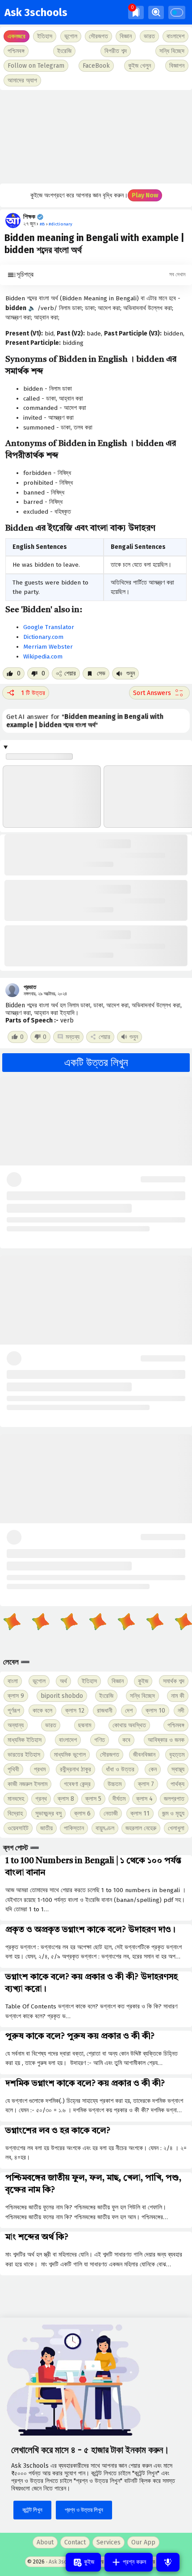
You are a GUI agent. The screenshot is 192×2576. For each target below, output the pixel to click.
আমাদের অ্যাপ (22, 80)
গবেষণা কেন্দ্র (77, 1784)
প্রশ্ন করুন (134, 2562)
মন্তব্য (73, 1037)
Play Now (145, 195)
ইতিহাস (89, 1681)
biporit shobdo (62, 1696)
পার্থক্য (177, 1784)
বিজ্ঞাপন (177, 66)
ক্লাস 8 (66, 1799)
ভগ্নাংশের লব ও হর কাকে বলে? (58, 2131)
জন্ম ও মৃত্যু (173, 1813)
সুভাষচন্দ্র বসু (48, 1813)
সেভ (100, 673)
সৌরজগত (110, 1755)
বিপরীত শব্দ (116, 51)
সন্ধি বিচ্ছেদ (172, 51)
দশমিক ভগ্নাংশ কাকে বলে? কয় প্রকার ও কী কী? (85, 2084)
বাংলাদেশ (68, 1740)
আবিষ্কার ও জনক (166, 1740)
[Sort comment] (159, 693)
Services (109, 2542)
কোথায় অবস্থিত (129, 1725)
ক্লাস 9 (16, 1696)
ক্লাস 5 (93, 1799)
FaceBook (96, 66)
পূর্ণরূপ (14, 1711)
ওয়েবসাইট (18, 1828)
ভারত (51, 1725)
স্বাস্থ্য (178, 1769)
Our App (143, 2542)
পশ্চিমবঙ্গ (16, 51)
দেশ (129, 1711)
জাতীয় (46, 1828)
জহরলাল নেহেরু (141, 1828)
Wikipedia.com (43, 656)
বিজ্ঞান (118, 1681)
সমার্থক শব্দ (174, 1681)
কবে (126, 1740)
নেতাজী (111, 1813)
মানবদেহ (16, 1799)
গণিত (100, 1740)
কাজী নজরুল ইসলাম (27, 1784)
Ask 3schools (36, 12)
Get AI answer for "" (85, 721)
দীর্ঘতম (119, 1799)
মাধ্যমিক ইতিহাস (25, 1740)
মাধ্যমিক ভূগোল (70, 1755)
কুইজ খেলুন (140, 66)
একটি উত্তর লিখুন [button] (96, 1063)
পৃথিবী (13, 1769)
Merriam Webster (48, 647)
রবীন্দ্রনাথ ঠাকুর (75, 1769)
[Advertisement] (96, 137)
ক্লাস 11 (140, 1813)
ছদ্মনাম (85, 1725)
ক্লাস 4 (144, 1799)
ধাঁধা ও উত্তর (120, 1769)
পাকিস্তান (74, 1828)
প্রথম (40, 1769)
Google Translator (49, 627)
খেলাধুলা (176, 1828)
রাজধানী (105, 1711)
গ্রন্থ (41, 1799)
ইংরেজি (64, 51)
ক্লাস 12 (75, 1711)
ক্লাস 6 (82, 1813)
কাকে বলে (42, 1711)
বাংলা (13, 1681)
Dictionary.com (43, 637)
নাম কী (178, 1696)
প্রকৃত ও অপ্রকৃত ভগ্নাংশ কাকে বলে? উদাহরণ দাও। (90, 1930)
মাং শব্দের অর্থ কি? (37, 2237)
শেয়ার (70, 673)
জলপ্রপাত (174, 1799)
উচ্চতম (115, 1784)
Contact (75, 2542)
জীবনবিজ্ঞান (144, 1755)
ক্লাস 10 (155, 1711)
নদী (181, 1711)
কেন (153, 1769)
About (45, 2542)
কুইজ (143, 1681)
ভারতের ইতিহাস (24, 1755)
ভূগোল (39, 1681)
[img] (136, 12)
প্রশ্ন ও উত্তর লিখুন (84, 2510)
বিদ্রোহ (15, 1813)
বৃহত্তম (177, 1755)
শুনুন (130, 673)
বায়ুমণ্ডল (105, 1828)
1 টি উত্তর (33, 693)
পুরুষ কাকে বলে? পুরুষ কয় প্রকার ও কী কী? (80, 2036)
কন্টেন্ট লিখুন (32, 2510)
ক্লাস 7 (146, 1784)
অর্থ (63, 1681)
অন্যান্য (16, 1725)
